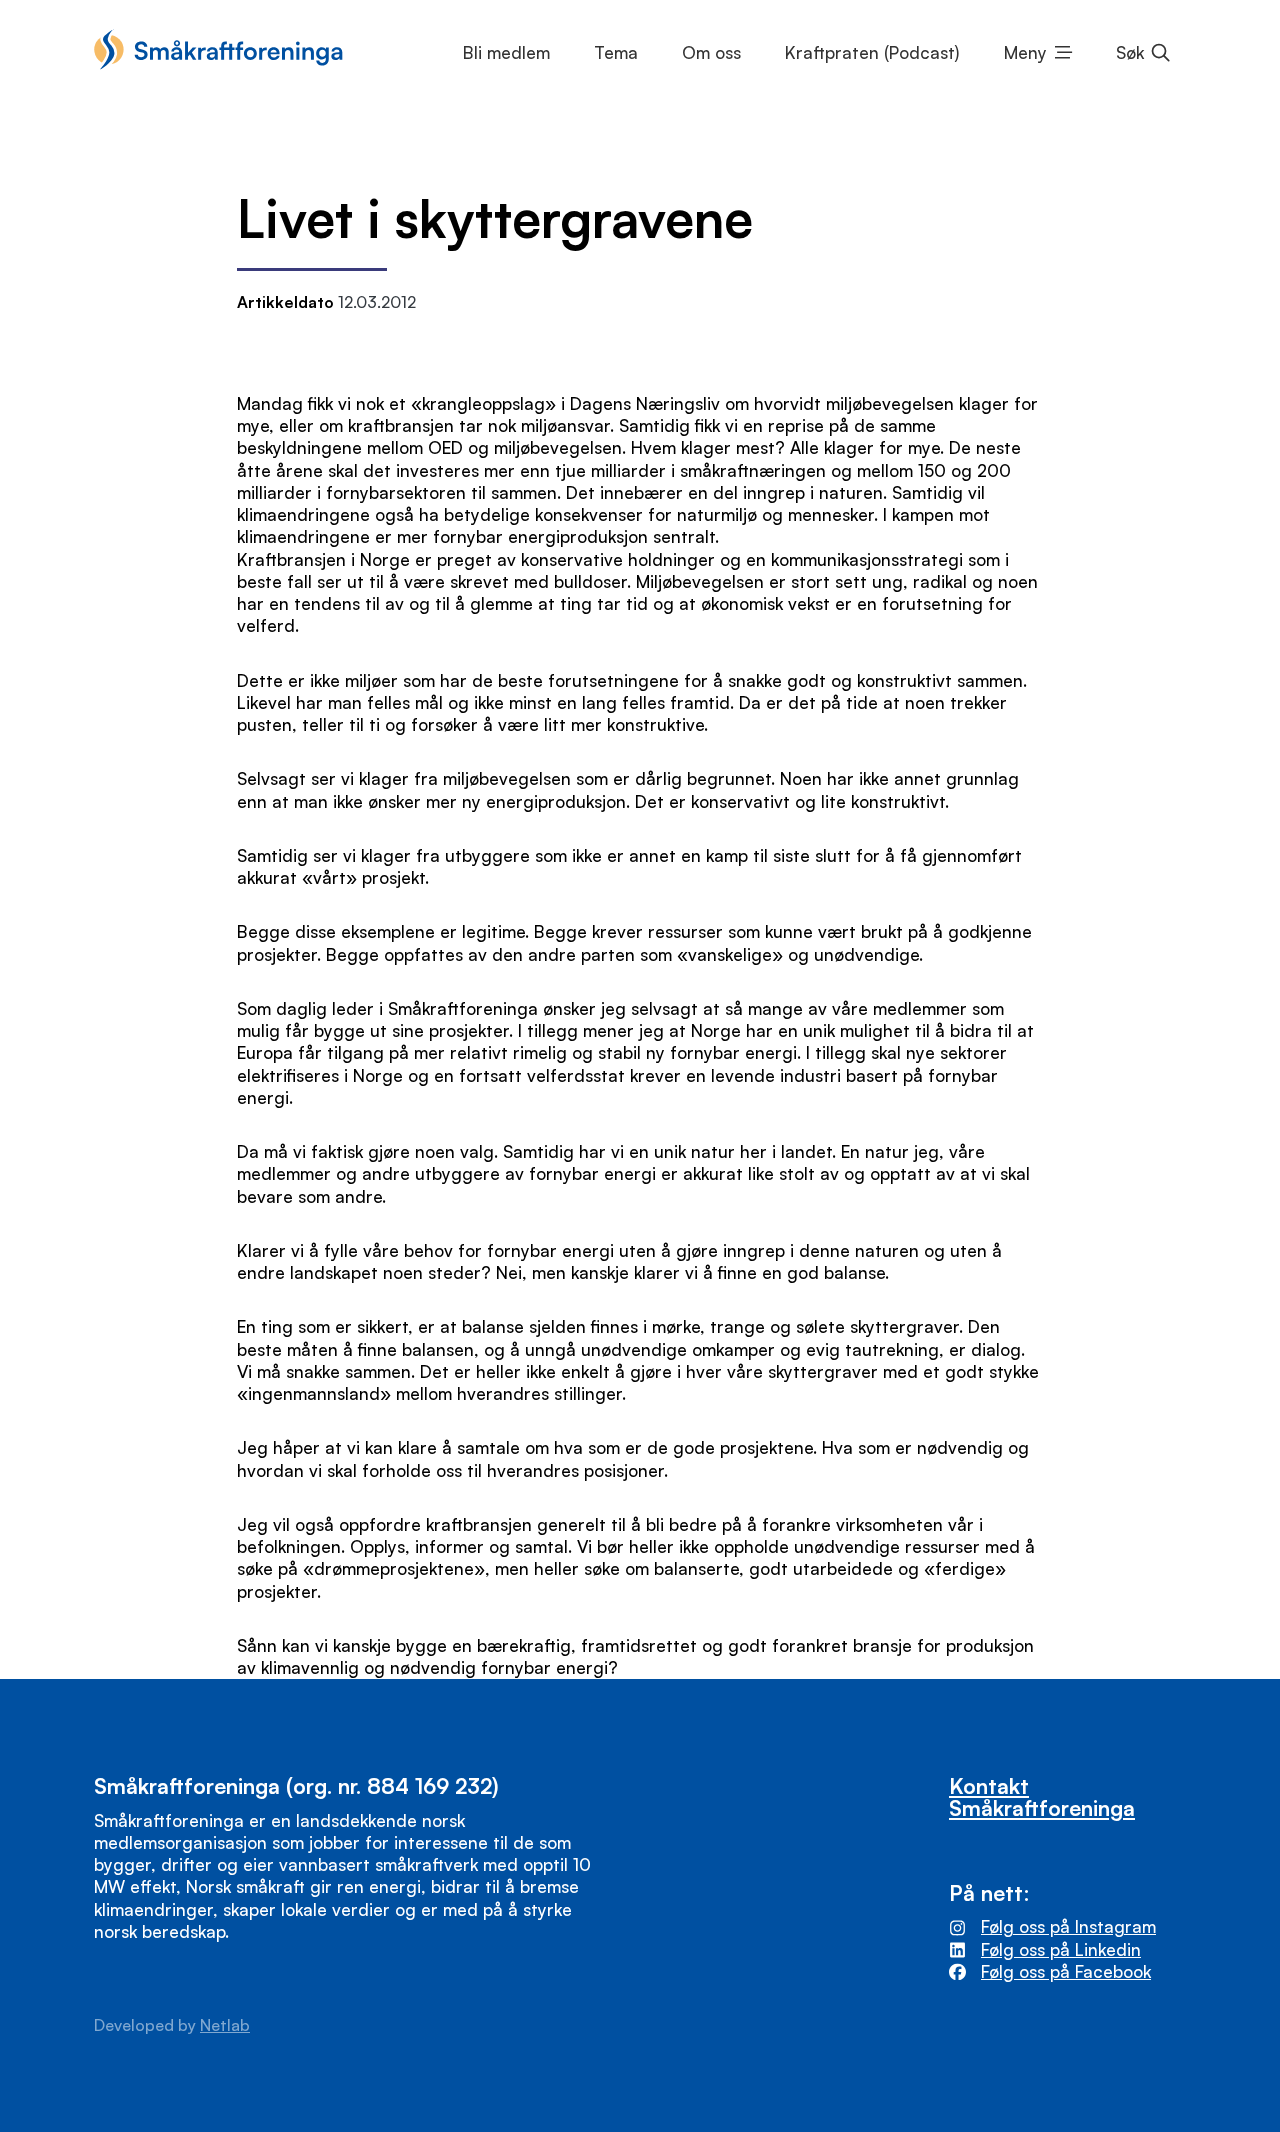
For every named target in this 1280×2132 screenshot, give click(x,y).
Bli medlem (506, 52)
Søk (1130, 52)
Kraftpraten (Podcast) (872, 52)
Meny (1025, 52)
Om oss (711, 52)
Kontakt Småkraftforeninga (1042, 1796)
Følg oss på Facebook (1066, 1971)
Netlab (225, 2025)
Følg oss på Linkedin (1061, 1949)
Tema (616, 52)
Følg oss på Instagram (1068, 1926)
